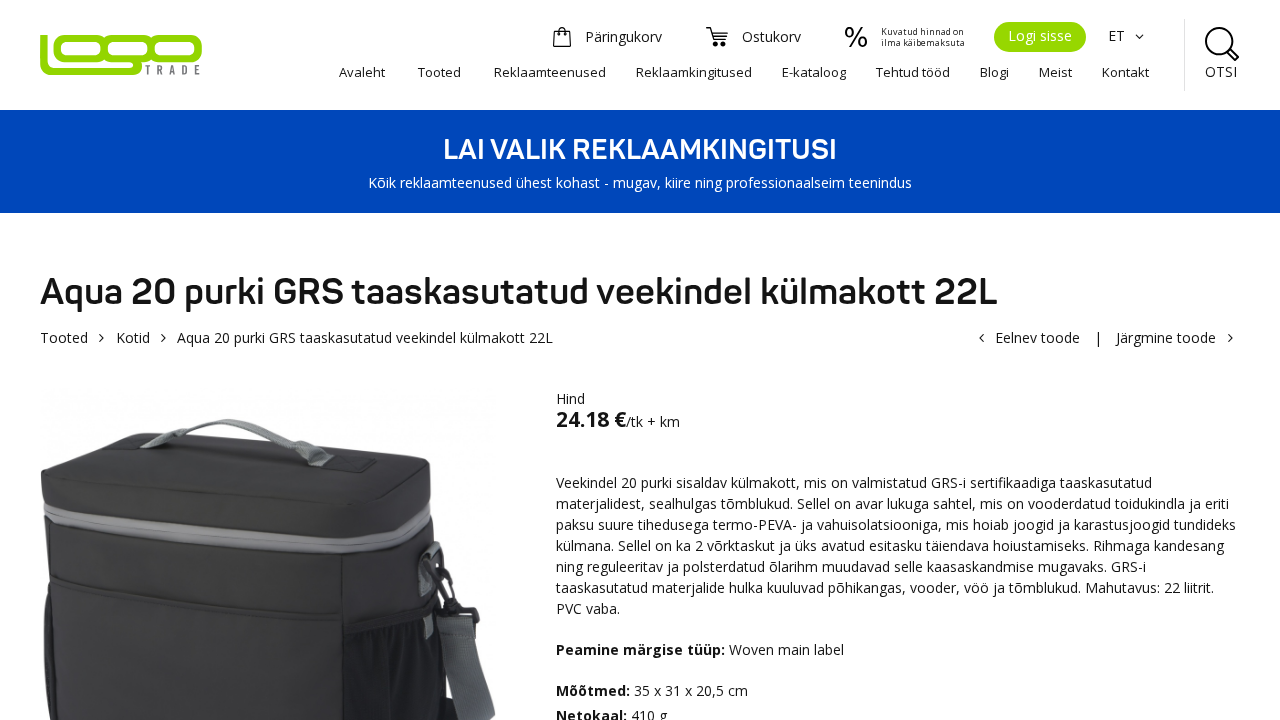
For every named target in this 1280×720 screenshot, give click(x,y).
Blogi (994, 72)
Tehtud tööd (913, 72)
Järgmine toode (1166, 337)
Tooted (439, 72)
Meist (1055, 72)
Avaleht (362, 72)
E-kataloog (814, 72)
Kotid (133, 337)
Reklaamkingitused (694, 72)
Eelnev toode (1037, 337)
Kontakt (1125, 72)
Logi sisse (1040, 35)
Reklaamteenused (550, 72)
